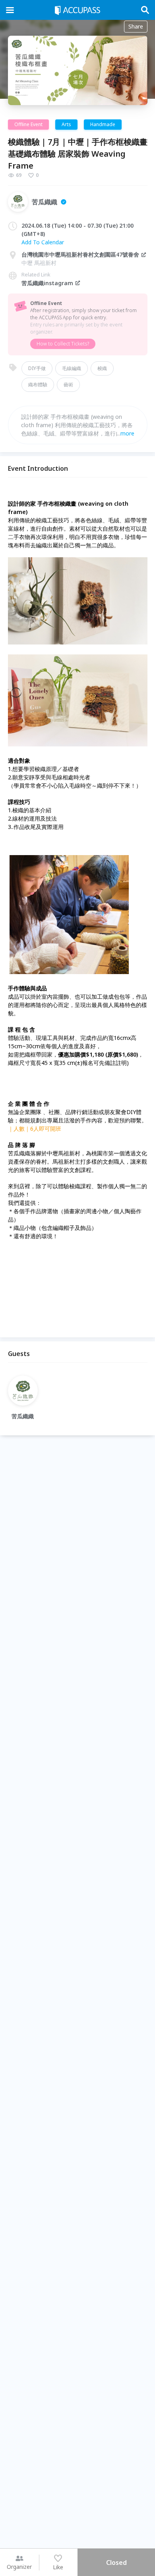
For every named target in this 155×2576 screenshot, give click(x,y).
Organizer (19, 2567)
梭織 (102, 368)
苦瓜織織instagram (47, 283)
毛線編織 (72, 368)
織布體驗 (38, 385)
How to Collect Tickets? (63, 344)
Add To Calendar (43, 242)
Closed (116, 2563)
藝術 (68, 385)
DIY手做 (37, 368)
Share (136, 26)
